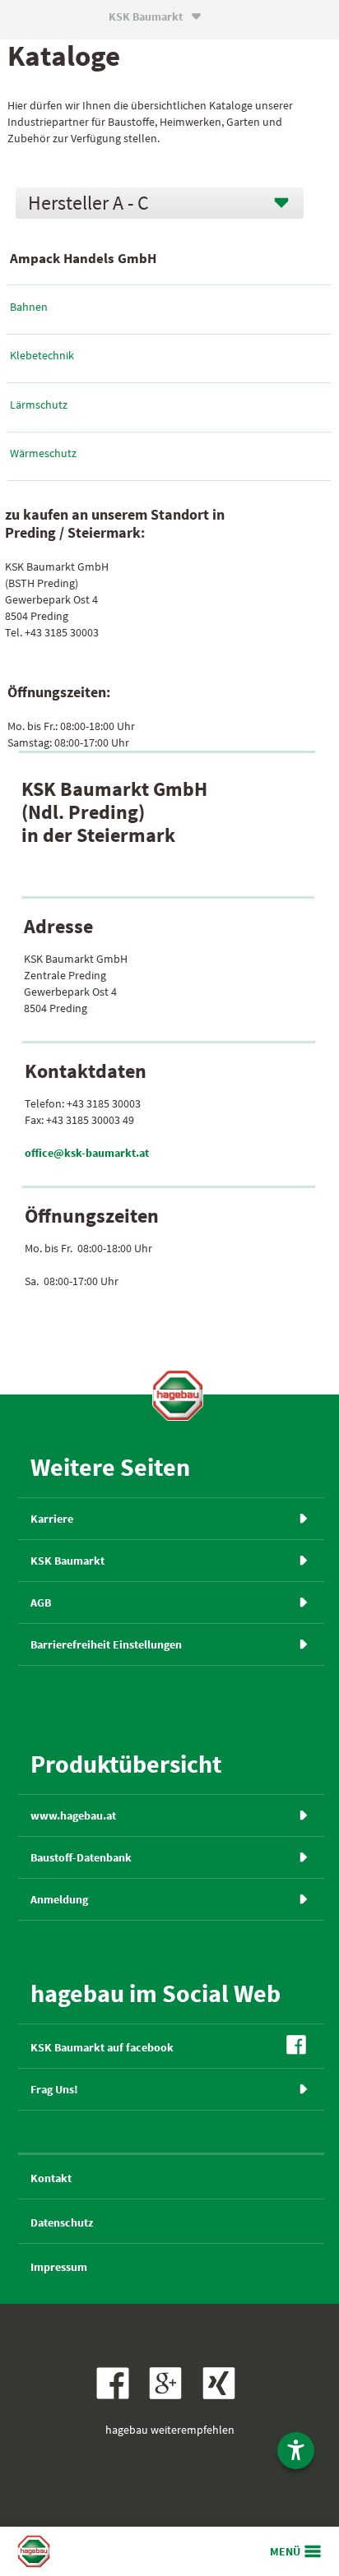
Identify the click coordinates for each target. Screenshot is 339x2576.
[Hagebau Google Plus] (171, 2395)
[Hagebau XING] (223, 2395)
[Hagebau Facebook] (117, 2395)
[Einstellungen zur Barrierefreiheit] (296, 2451)
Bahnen (29, 307)
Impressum (59, 2267)
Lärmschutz (39, 405)
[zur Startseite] (178, 1395)
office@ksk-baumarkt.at (87, 1153)
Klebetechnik (42, 355)
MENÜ (285, 2551)
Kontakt (51, 2178)
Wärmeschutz (43, 453)
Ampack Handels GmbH (83, 258)
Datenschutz (62, 2222)
